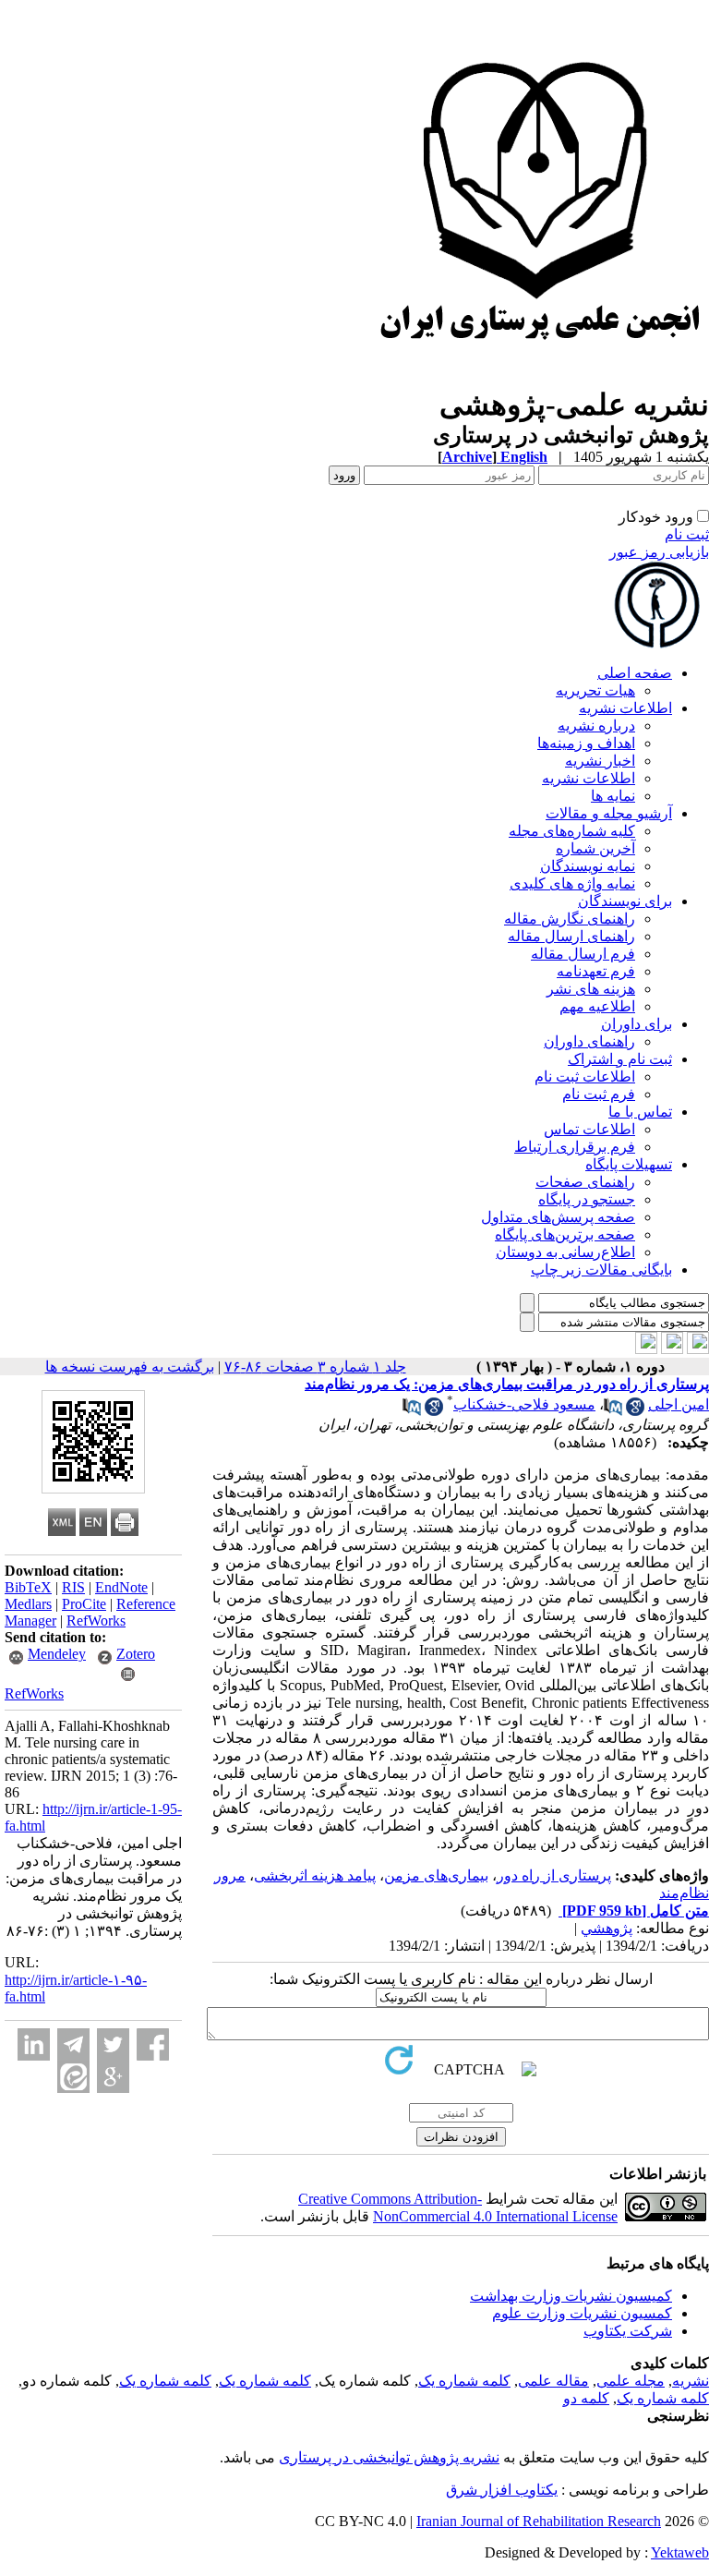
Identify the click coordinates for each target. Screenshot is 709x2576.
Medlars (28, 1604)
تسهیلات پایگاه (629, 1164)
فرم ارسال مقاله (583, 954)
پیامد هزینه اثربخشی (315, 1875)
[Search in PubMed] (613, 1411)
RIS (73, 1587)
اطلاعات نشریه (625, 708)
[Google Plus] (113, 2077)
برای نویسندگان (625, 901)
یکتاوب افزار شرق (502, 2490)
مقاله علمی (553, 2381)
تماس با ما (640, 1112)
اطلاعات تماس (589, 1129)
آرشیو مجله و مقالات (609, 813)
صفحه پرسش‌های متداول (558, 1217)
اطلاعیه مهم (597, 1006)
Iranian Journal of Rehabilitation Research (539, 2521)
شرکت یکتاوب (628, 2331)
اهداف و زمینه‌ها (586, 743)
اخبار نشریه (600, 761)
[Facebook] (153, 2044)
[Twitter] (113, 2044)
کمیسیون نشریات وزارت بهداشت (571, 2296)
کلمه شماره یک (464, 2381)
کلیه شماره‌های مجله (572, 831)
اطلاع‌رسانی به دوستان (565, 1252)
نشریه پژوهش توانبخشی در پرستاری (389, 2457)
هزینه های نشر (591, 989)
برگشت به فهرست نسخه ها (130, 1367)
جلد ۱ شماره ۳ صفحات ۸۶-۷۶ (315, 1367)
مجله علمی (631, 2381)
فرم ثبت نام (599, 1094)
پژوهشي (607, 1928)
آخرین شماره (595, 848)
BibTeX (28, 1587)
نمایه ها (613, 796)
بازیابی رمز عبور (659, 552)
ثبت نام (687, 534)
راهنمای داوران (589, 1041)
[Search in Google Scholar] (635, 1411)
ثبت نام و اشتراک (620, 1059)
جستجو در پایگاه (587, 1199)
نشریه (691, 2381)
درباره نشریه (596, 726)
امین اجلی (679, 1404)
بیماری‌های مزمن (436, 1875)
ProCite (84, 1604)
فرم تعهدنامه (596, 971)
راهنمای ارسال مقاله (571, 936)
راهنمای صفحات (585, 1182)
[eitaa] (73, 2077)
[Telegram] (73, 2044)
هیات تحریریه (595, 690)
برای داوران (637, 1024)
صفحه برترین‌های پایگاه (565, 1234)
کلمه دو (586, 2398)
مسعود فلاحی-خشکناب (524, 1404)
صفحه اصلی (635, 673)
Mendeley (57, 1654)
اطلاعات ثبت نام (585, 1076)
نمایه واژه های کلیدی (572, 883)
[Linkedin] (34, 2044)
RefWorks (96, 1621)
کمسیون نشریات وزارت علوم (582, 2313)
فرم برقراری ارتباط (575, 1147)
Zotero (136, 1654)
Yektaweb (680, 2552)
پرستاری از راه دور (554, 1875)
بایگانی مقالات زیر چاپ (601, 1270)
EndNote (121, 1587)
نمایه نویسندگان (588, 866)
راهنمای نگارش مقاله (570, 919)
